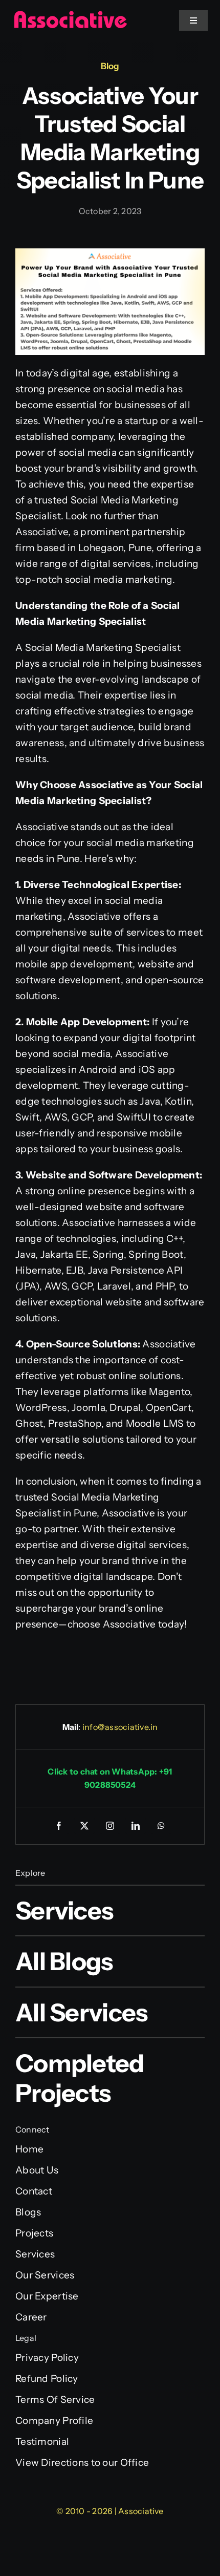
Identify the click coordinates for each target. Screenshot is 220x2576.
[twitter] (84, 1826)
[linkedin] (136, 1826)
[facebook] (59, 1826)
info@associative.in (120, 1727)
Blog (110, 66)
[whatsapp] (161, 1826)
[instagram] (110, 1826)
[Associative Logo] (70, 15)
